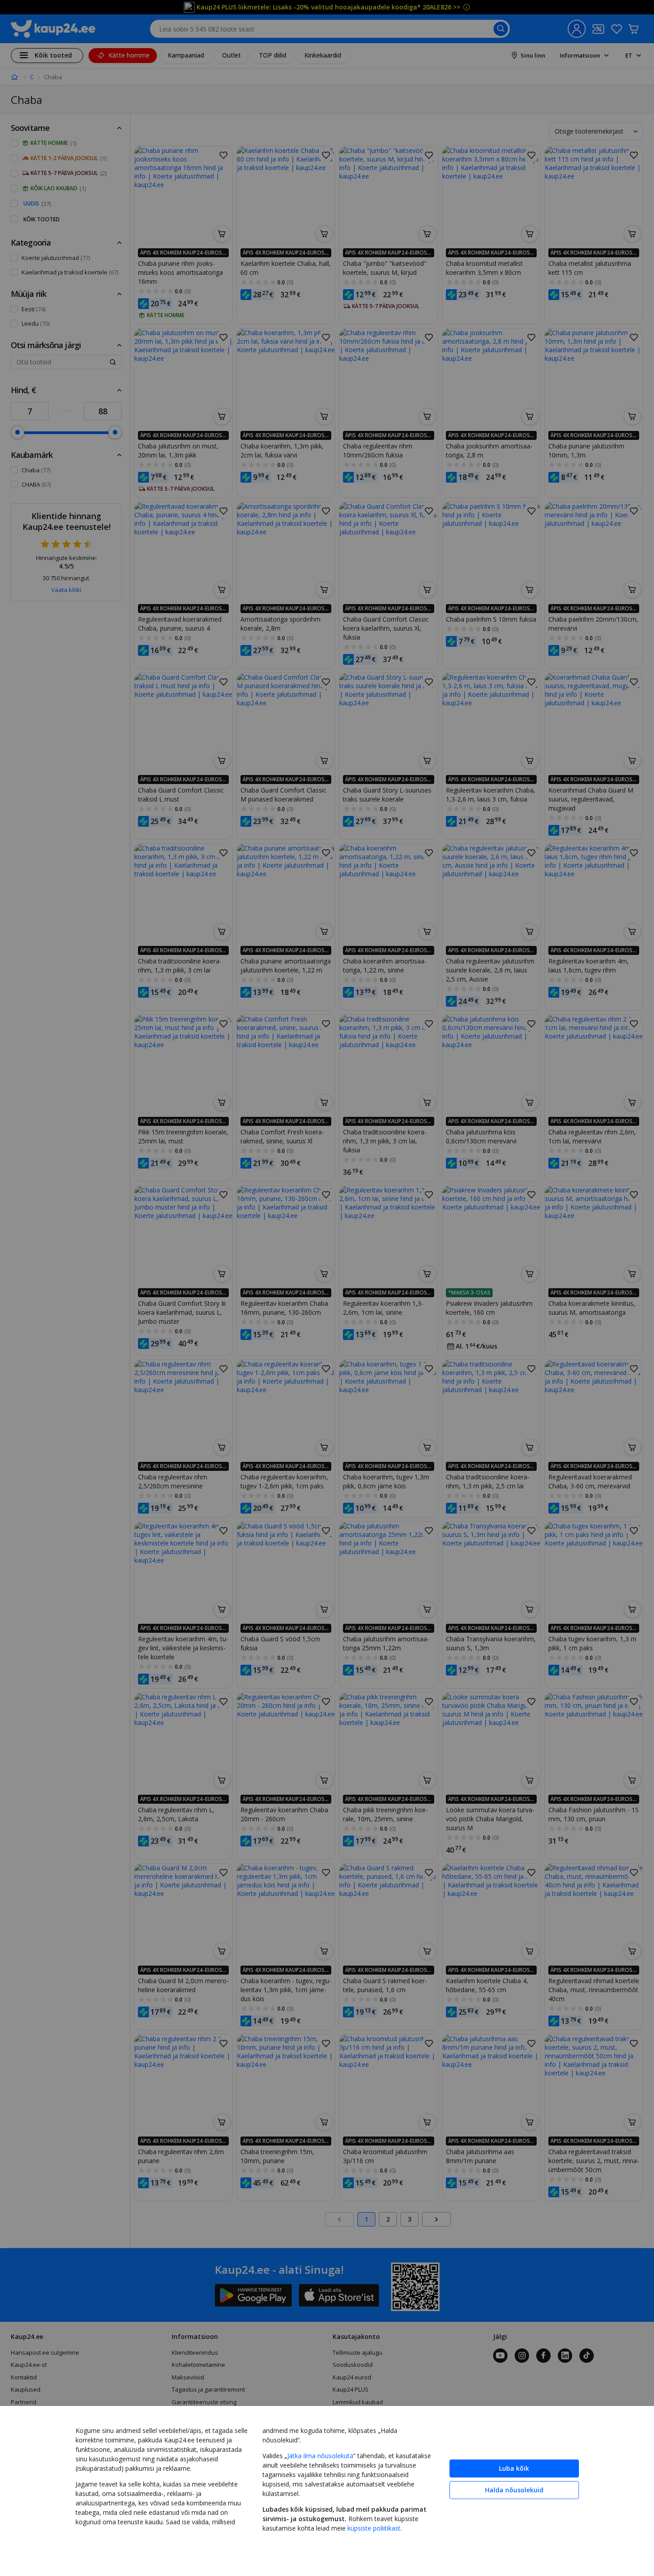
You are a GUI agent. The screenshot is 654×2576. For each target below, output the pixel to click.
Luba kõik (514, 2468)
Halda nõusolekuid (514, 2490)
